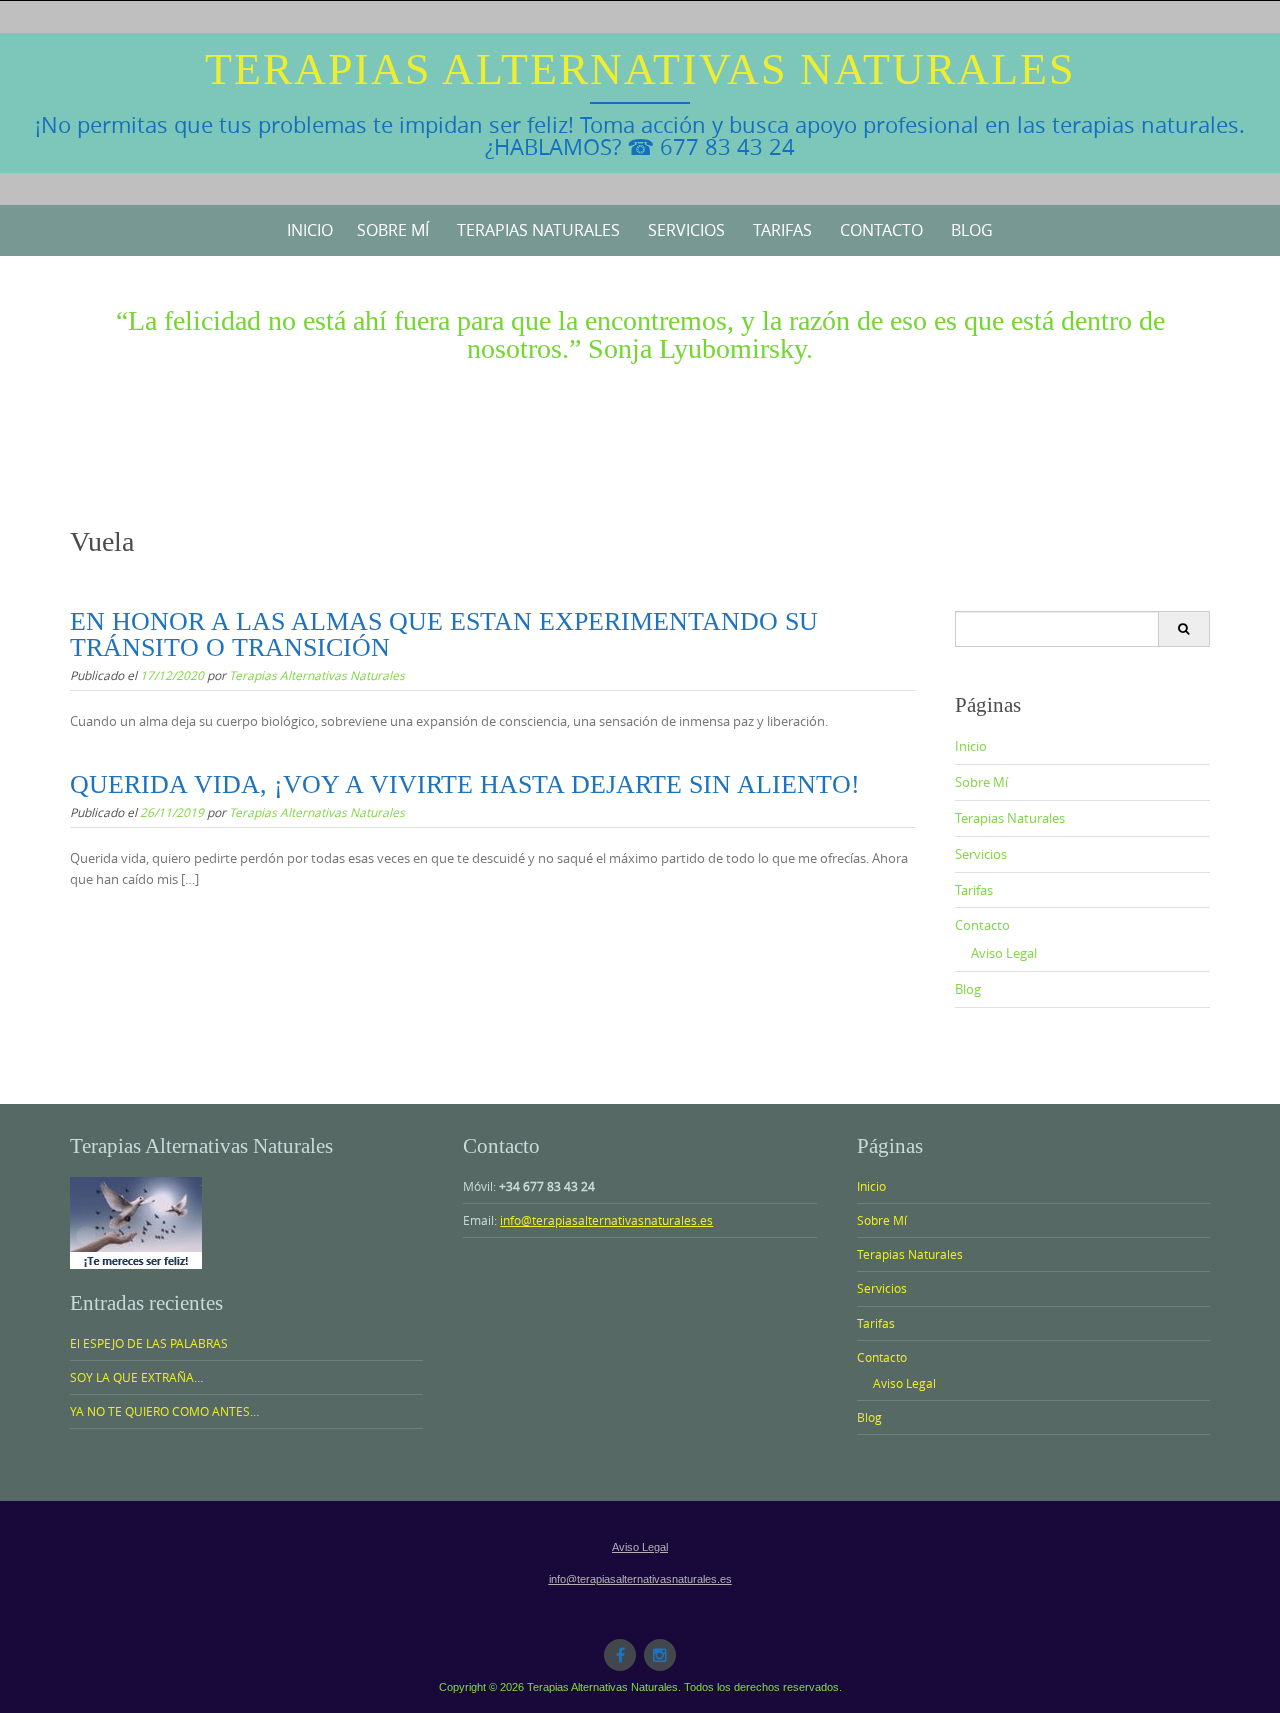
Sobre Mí (393, 230)
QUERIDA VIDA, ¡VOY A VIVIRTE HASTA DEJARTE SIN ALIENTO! (465, 784)
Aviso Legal (1004, 953)
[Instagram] (660, 1655)
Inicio (310, 230)
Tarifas (782, 230)
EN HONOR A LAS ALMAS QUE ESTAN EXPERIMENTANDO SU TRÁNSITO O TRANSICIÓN (444, 634)
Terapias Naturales (538, 230)
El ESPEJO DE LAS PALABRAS (149, 1343)
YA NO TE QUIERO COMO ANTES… (164, 1411)
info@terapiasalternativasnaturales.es (606, 1220)
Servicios (686, 230)
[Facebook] (620, 1655)
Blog (972, 230)
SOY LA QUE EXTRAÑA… (136, 1377)
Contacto (881, 230)
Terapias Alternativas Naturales (640, 69)
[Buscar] (1183, 629)
